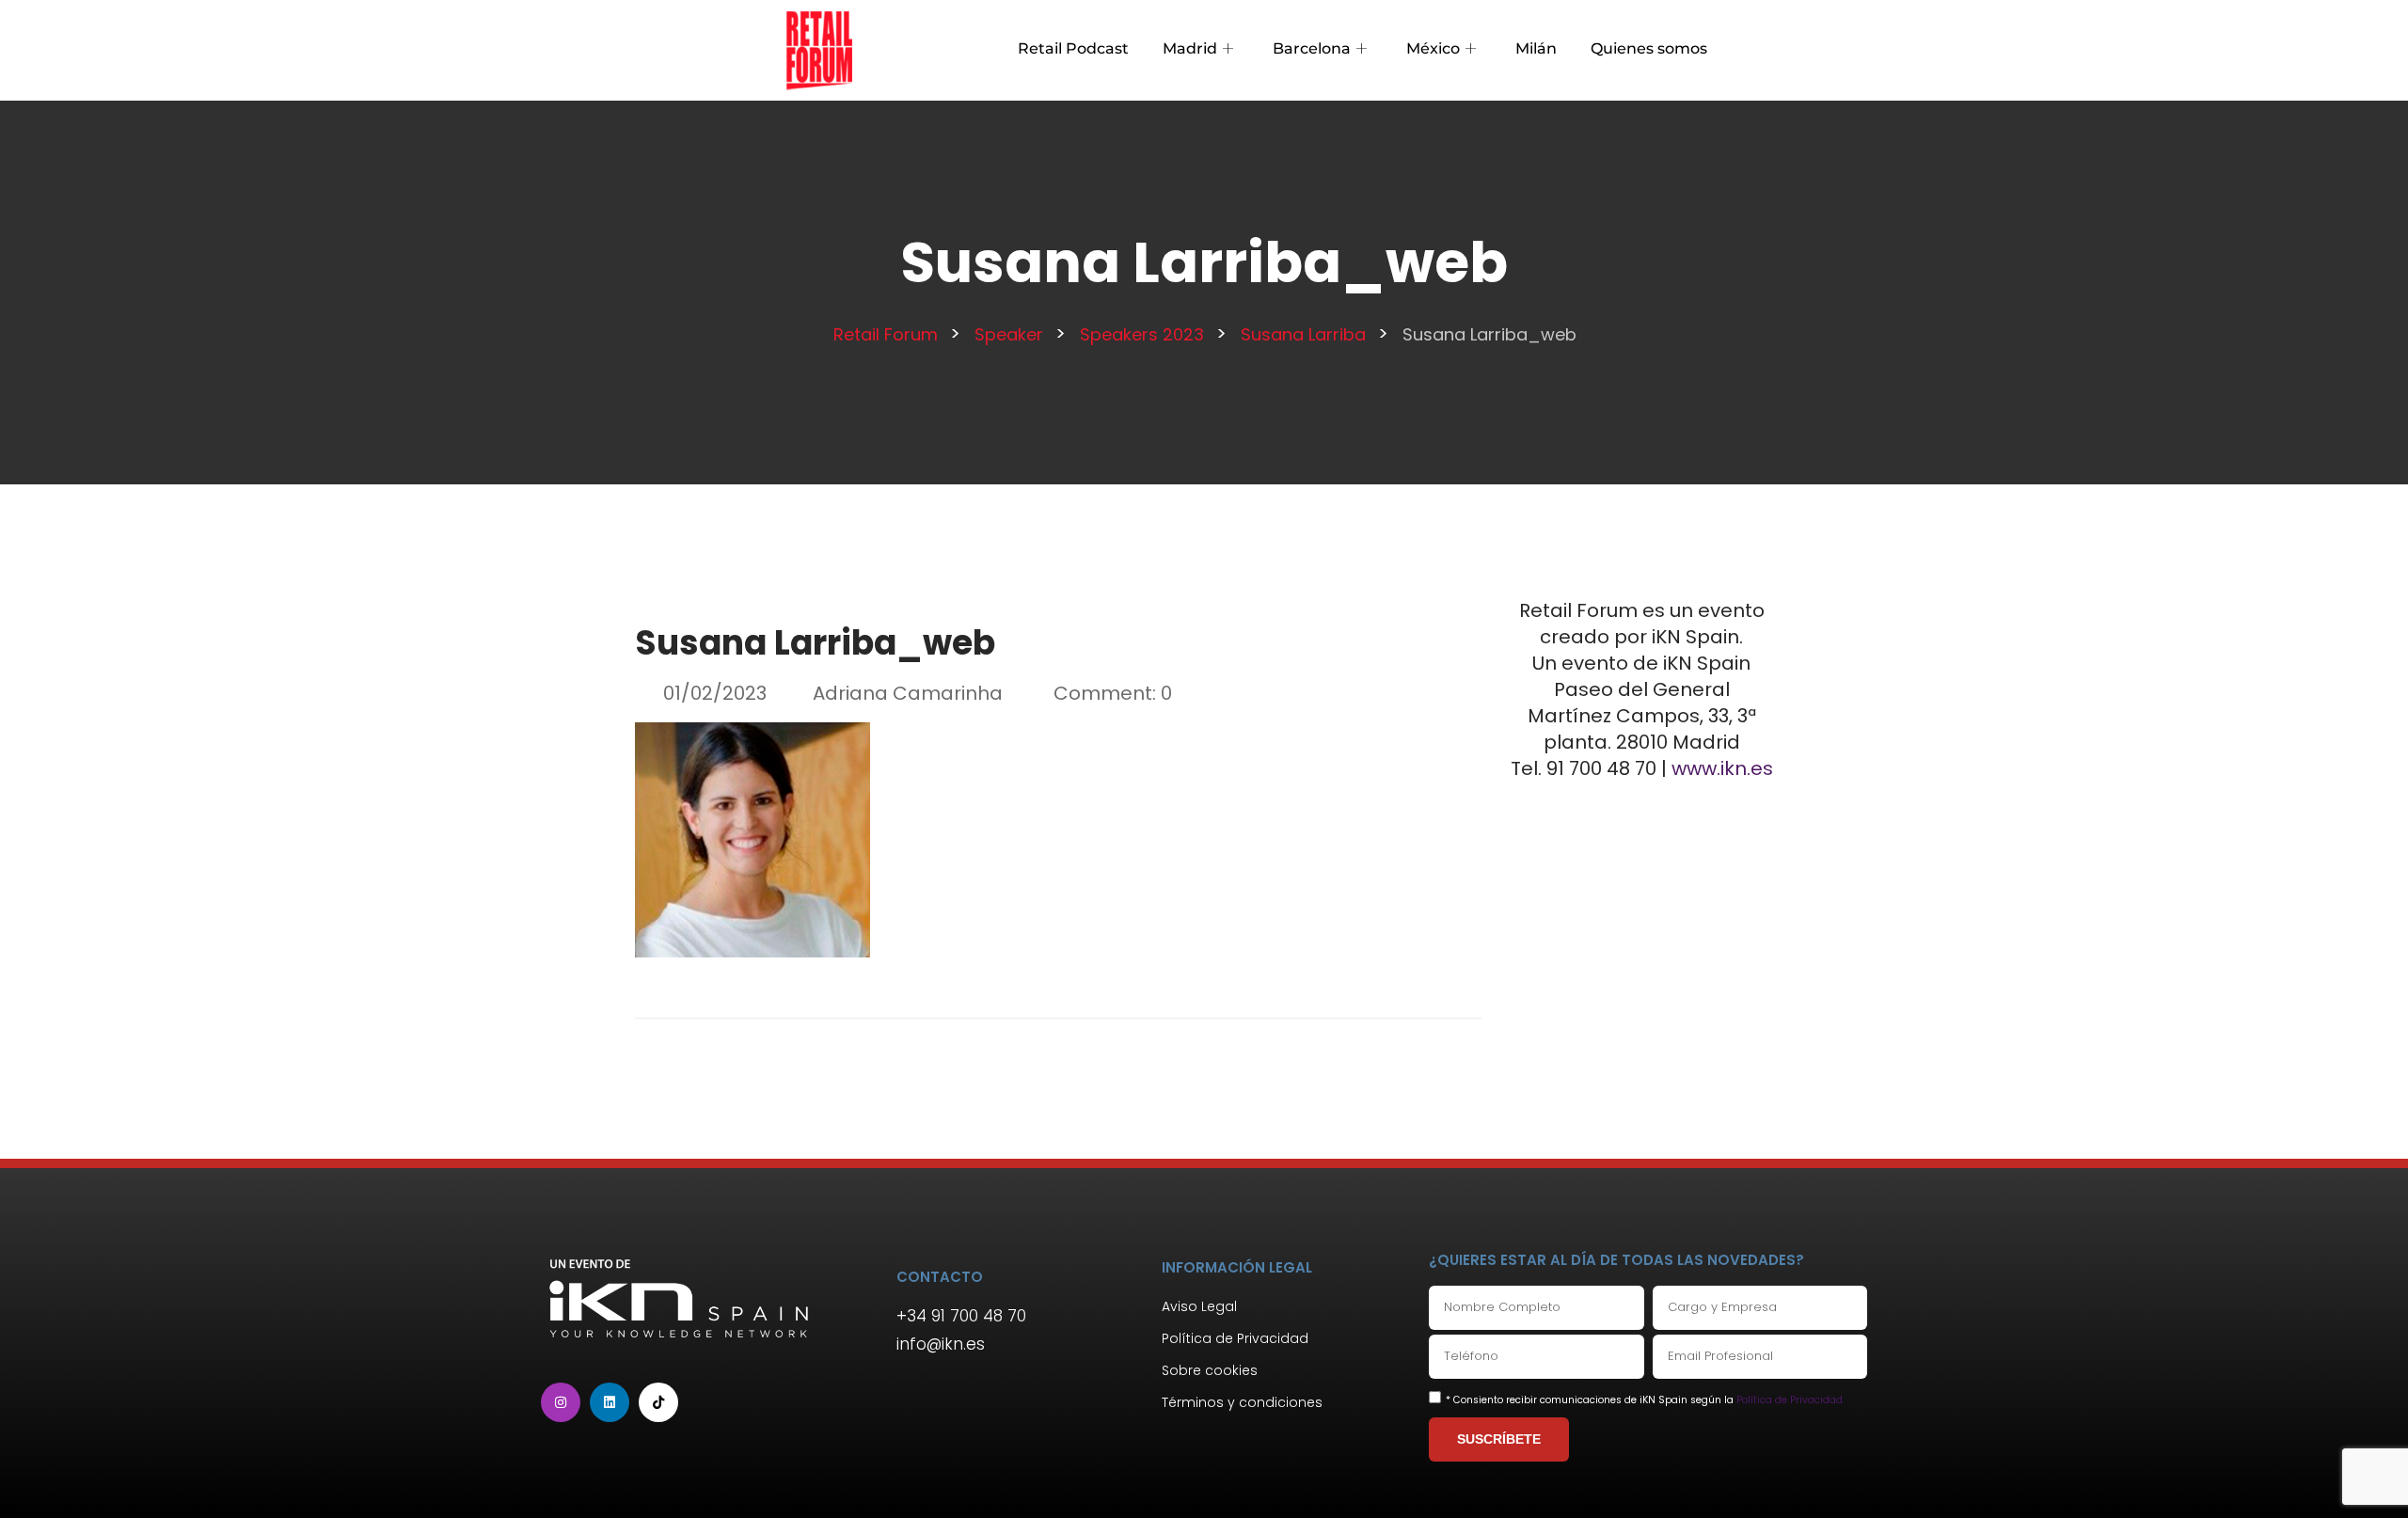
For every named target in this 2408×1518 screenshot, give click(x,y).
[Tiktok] (658, 1402)
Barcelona (1312, 48)
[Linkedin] (610, 1402)
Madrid (1190, 48)
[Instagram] (561, 1402)
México (1433, 48)
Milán (1536, 48)
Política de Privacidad (1790, 1400)
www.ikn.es (1722, 768)
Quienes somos (1649, 48)
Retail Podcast (1073, 48)
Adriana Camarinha (908, 693)
